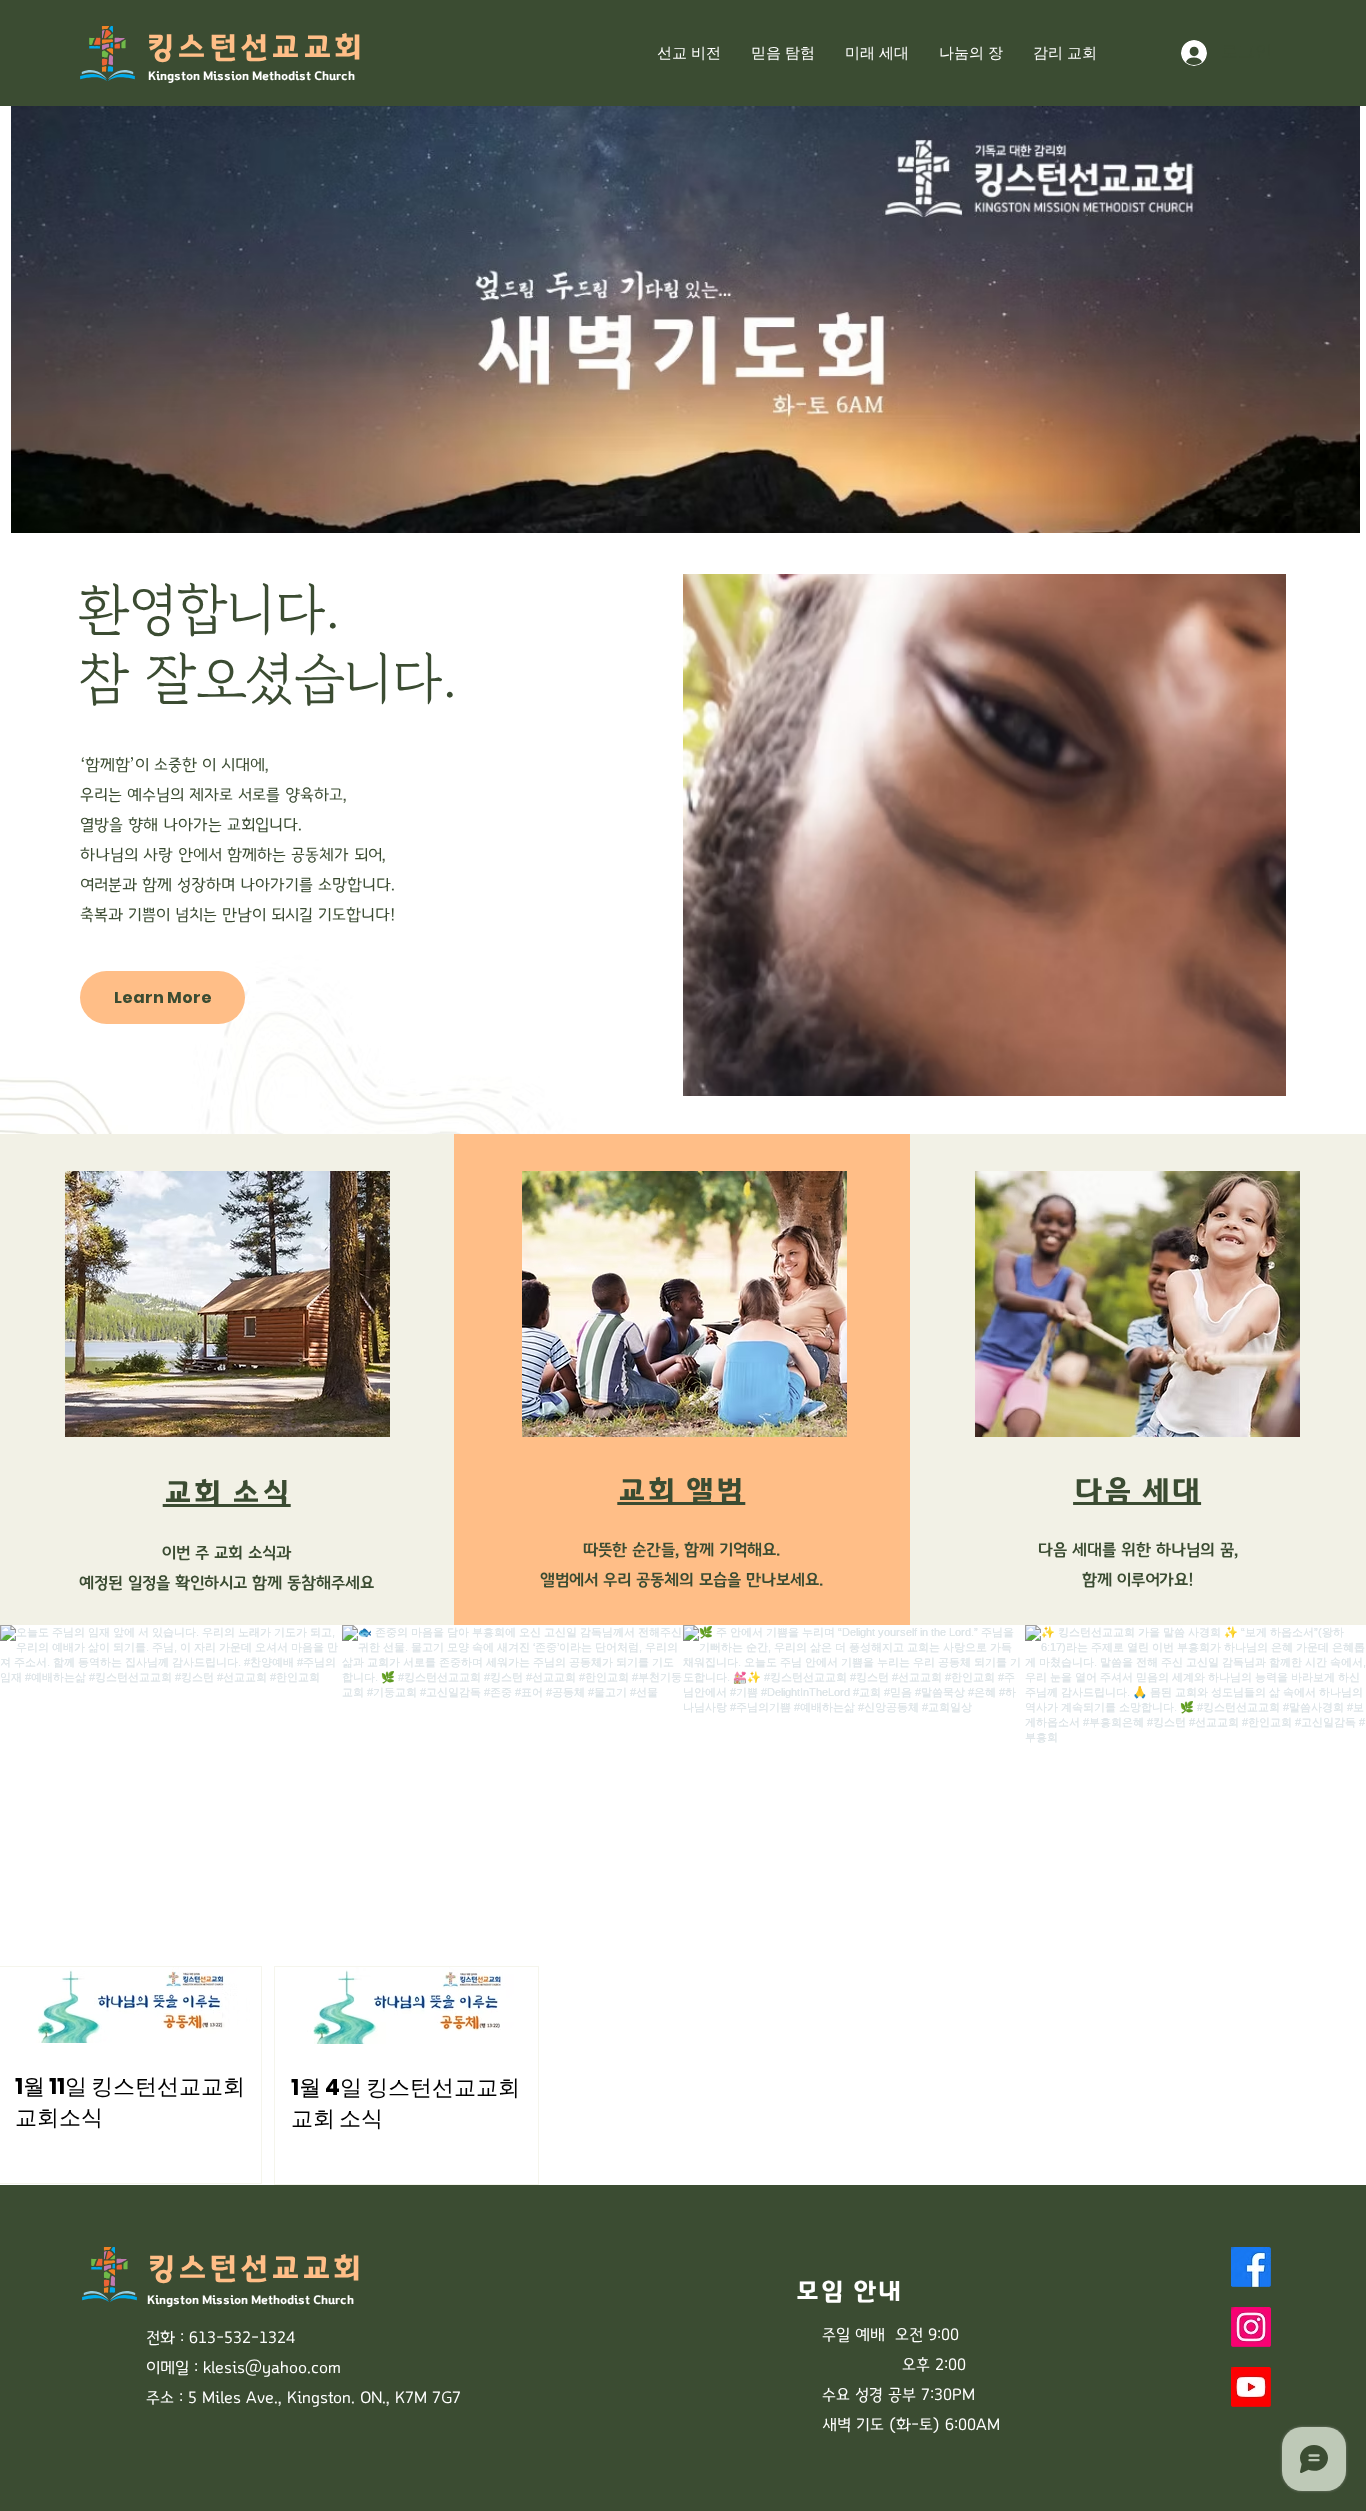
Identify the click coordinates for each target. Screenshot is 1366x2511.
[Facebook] (1251, 2267)
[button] (971, 53)
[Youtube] (1251, 2387)
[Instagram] (1251, 2327)
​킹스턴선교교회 (254, 47)
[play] (1318, 515)
